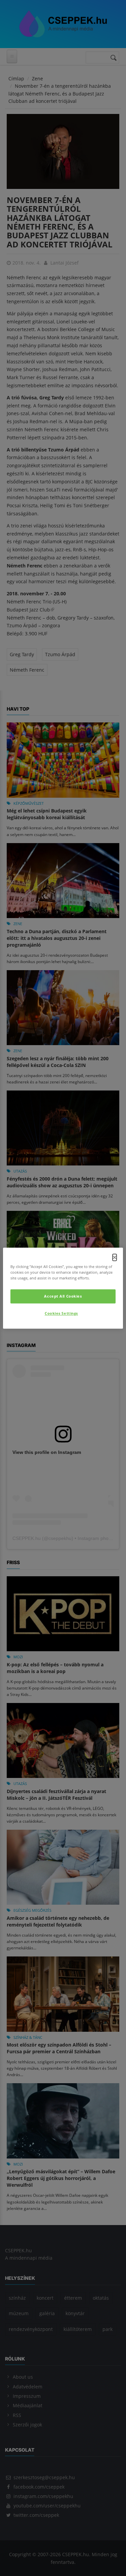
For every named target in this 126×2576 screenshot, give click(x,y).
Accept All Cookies (63, 1296)
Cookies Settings (61, 1313)
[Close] (115, 1257)
